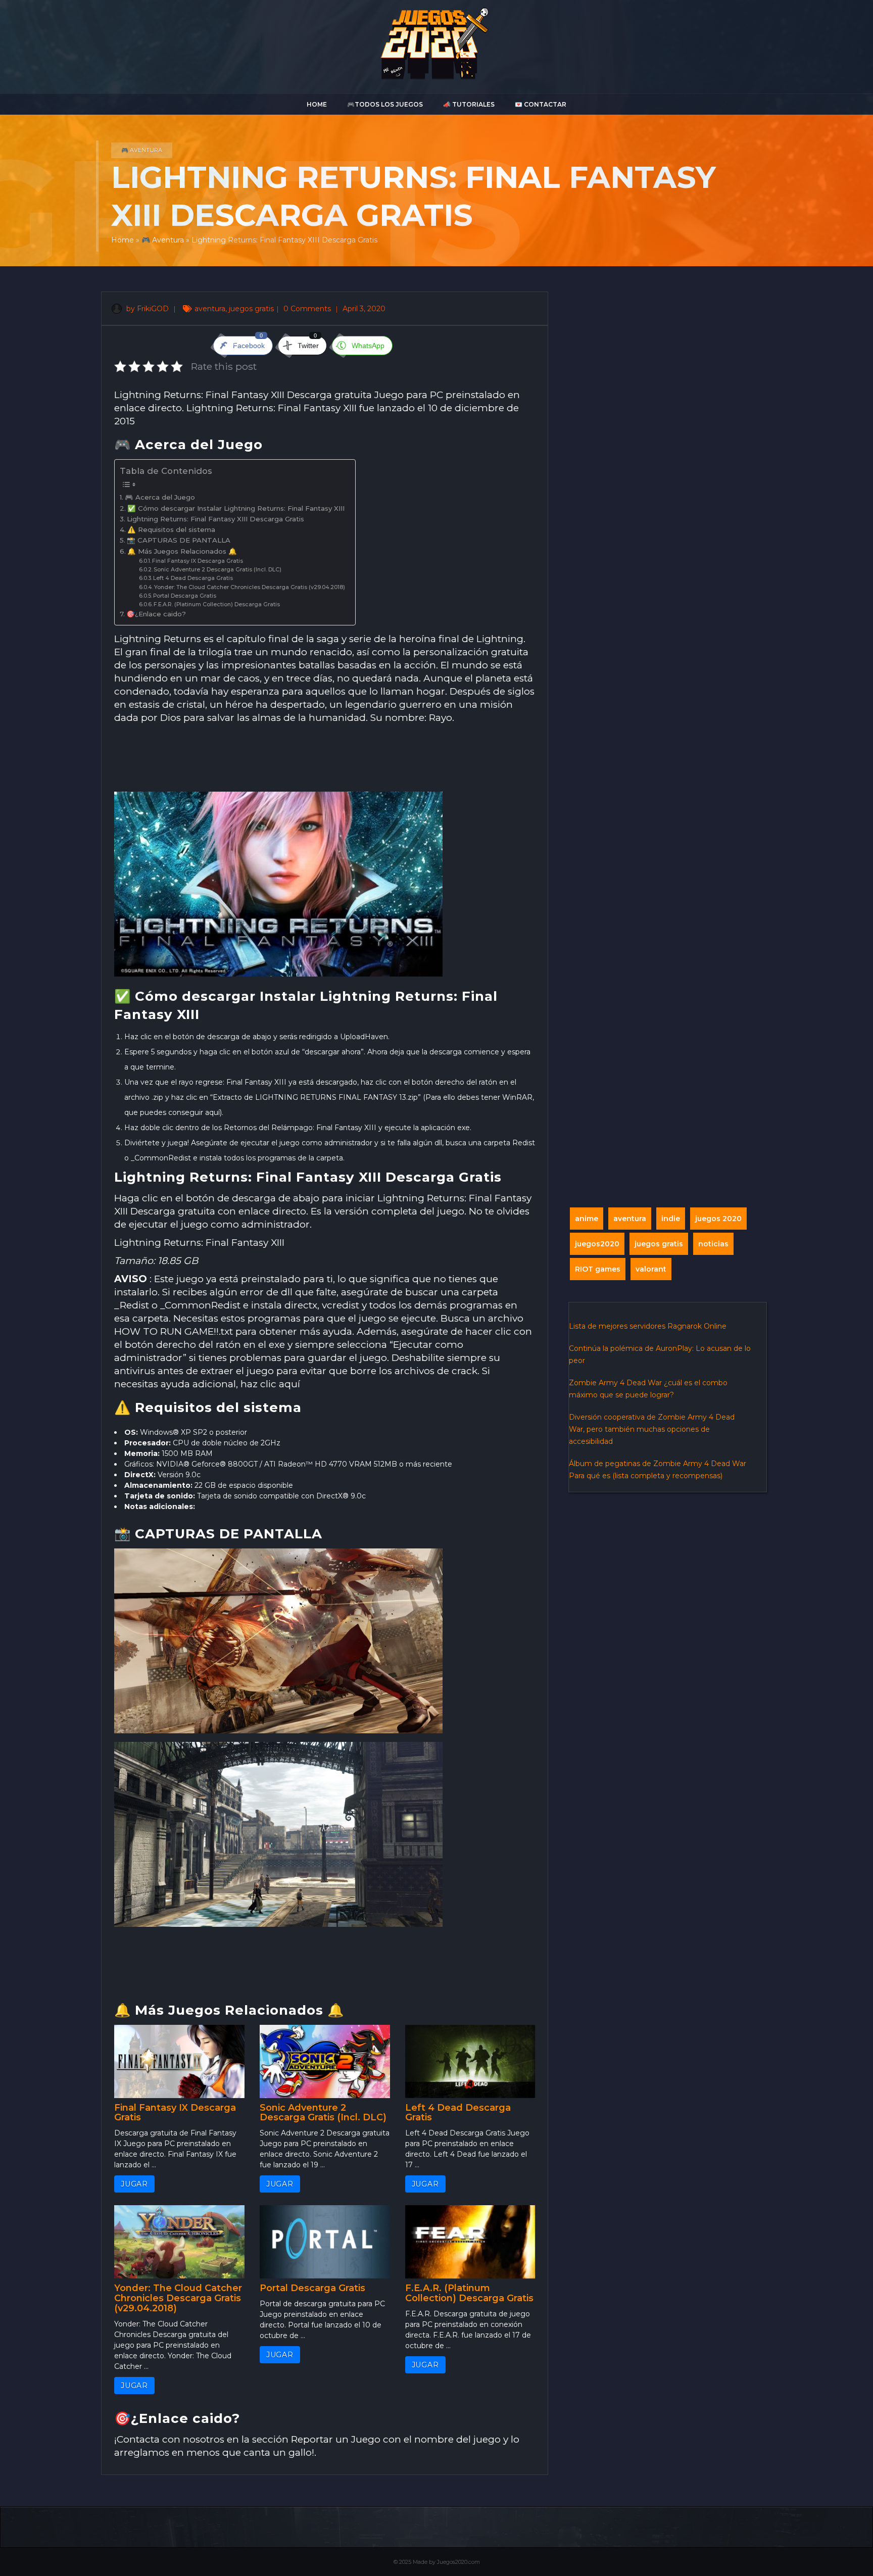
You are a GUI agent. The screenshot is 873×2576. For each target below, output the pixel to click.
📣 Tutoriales (469, 104)
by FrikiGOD (147, 309)
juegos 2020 (718, 1219)
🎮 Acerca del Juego (160, 497)
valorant (651, 1269)
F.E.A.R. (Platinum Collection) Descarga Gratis (217, 604)
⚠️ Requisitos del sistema (171, 529)
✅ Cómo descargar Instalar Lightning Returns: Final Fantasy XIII (236, 508)
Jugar (134, 2184)
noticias (713, 1244)
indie (671, 1219)
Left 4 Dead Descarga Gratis (193, 578)
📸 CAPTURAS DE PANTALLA (179, 540)
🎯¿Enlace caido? (156, 614)
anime (587, 1219)
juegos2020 (597, 1244)
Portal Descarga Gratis (185, 596)
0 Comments (308, 309)
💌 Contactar (541, 104)
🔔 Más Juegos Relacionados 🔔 (182, 551)
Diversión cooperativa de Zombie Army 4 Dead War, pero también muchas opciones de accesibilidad (652, 1429)
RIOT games (598, 1269)
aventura (210, 309)
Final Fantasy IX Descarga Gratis (198, 561)
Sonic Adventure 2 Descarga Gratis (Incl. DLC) (217, 570)
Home (317, 104)
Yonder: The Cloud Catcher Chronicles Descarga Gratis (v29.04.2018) (250, 587)
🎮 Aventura (142, 150)
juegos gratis (251, 309)
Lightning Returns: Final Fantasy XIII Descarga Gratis (215, 519)
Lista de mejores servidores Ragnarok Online (648, 1326)
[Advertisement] (325, 759)
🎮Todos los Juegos (385, 104)
